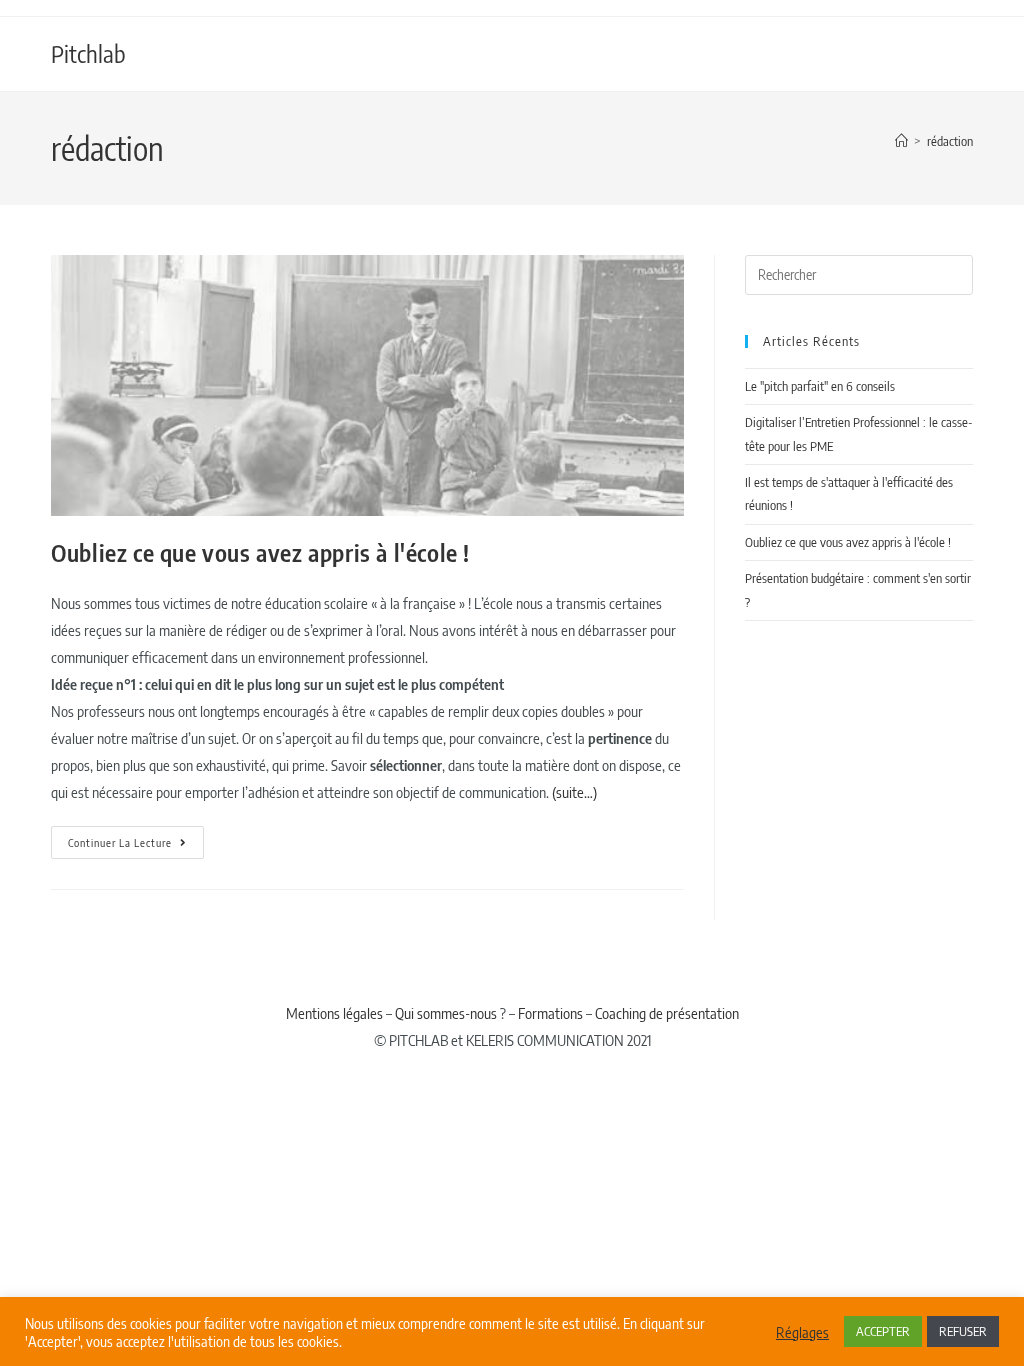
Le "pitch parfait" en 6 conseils (820, 386)
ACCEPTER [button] (883, 1331)
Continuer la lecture (136, 837)
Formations (550, 1013)
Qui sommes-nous (446, 1013)
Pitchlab (88, 53)
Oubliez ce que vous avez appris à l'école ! (260, 552)
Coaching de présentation (667, 1013)
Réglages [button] (802, 1332)
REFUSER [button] (963, 1331)
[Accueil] (901, 141)
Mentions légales (334, 1013)
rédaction (950, 141)
